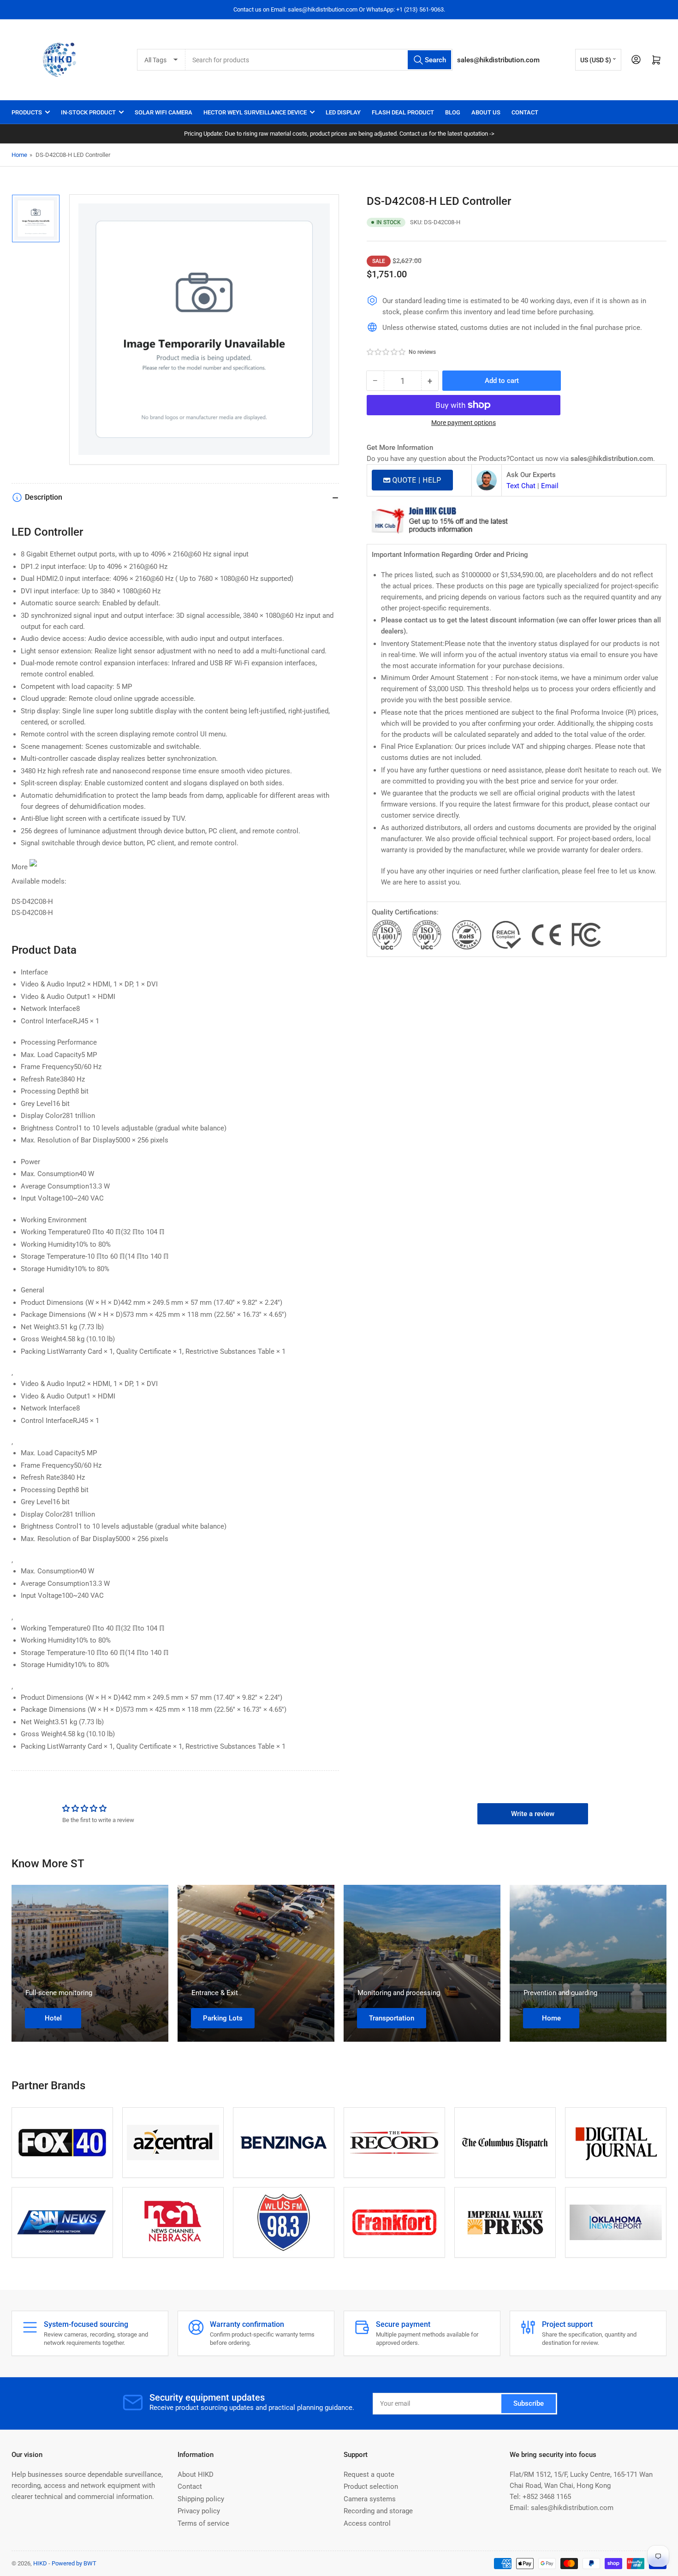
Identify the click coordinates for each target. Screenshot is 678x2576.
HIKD (40, 2563)
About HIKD (196, 2474)
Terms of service (203, 2523)
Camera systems (370, 2499)
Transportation (392, 2018)
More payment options (464, 423)
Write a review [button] (533, 1814)
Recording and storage (378, 2511)
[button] (387, 352)
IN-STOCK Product (88, 112)
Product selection (371, 2486)
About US (486, 112)
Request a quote (369, 2474)
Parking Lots (223, 2018)
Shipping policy (201, 2499)
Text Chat (521, 486)
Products (27, 112)
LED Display (343, 112)
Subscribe (529, 2403)
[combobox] (319, 60)
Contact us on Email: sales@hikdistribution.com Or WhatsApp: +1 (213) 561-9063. (339, 9)
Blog (453, 112)
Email (550, 486)
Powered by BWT (74, 2563)
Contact (525, 112)
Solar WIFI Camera (164, 112)
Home (19, 155)
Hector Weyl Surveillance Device (255, 112)
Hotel (53, 2018)
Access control (367, 2523)
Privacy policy (199, 2511)
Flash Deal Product (403, 112)
